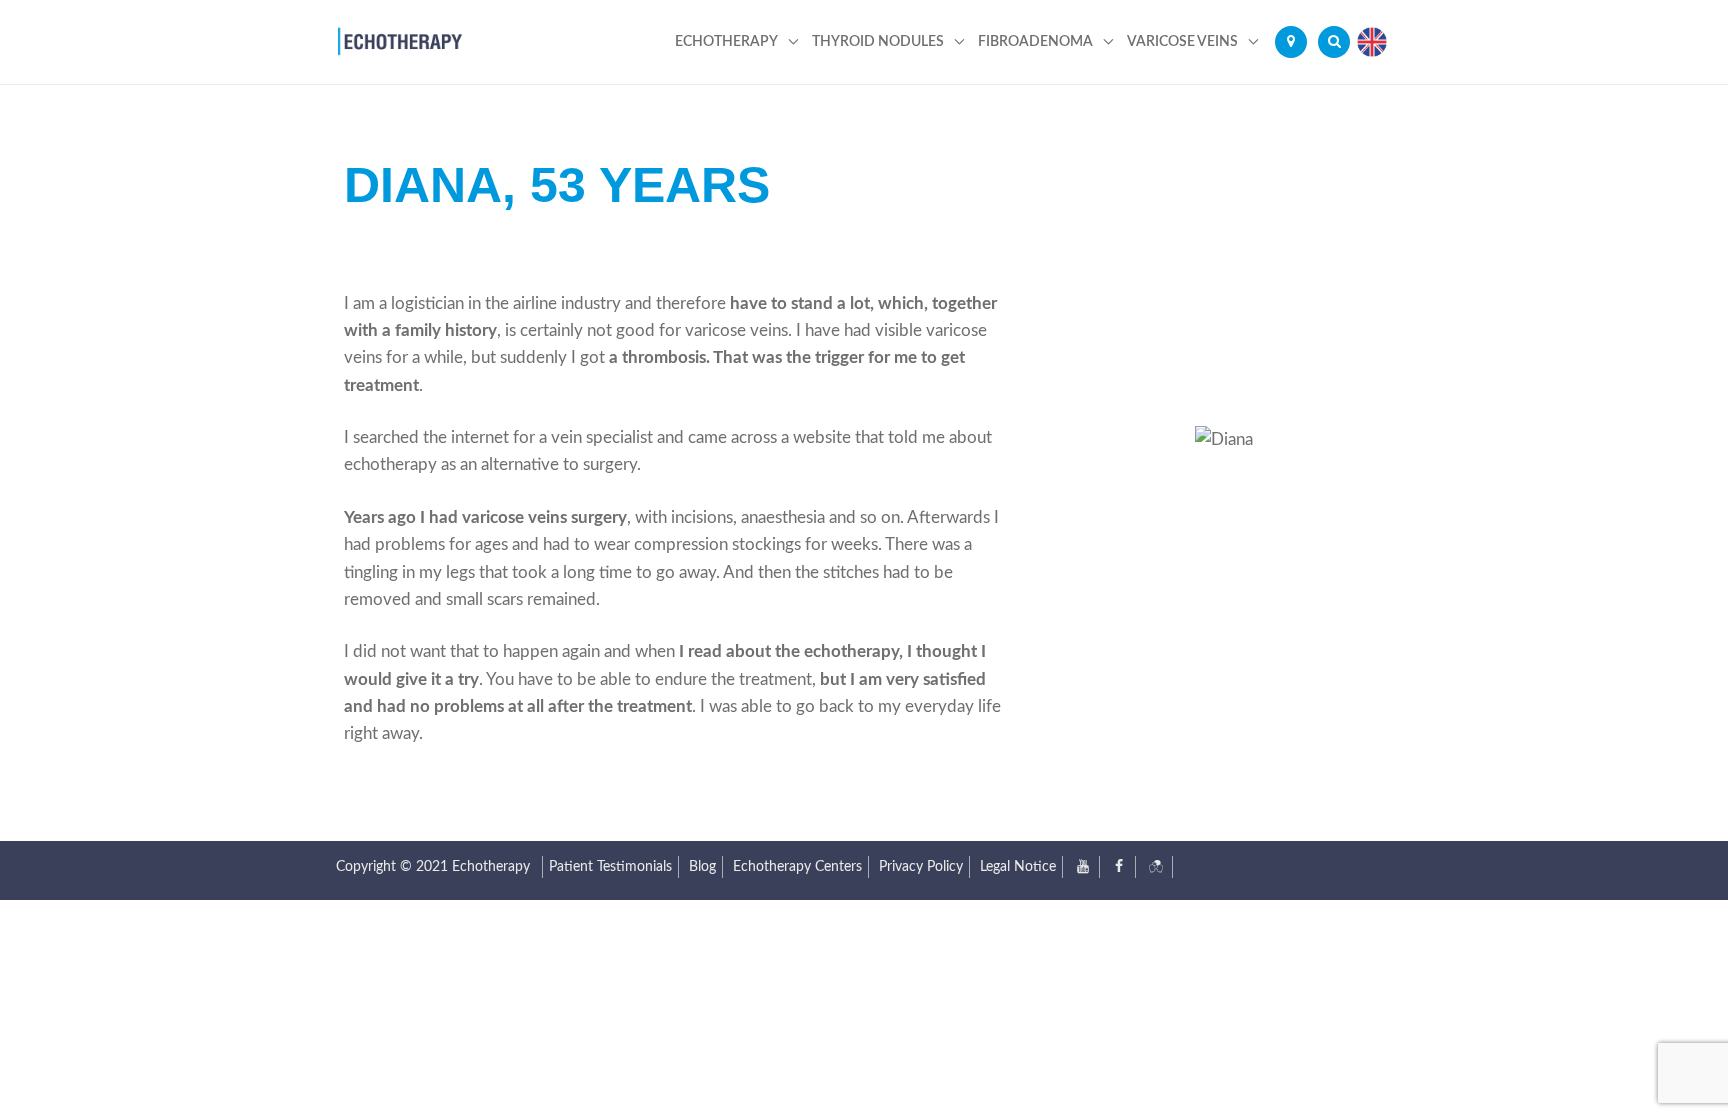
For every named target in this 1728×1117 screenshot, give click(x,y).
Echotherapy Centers (797, 867)
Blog (702, 867)
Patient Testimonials (610, 867)
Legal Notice (1018, 867)
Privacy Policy (921, 867)
